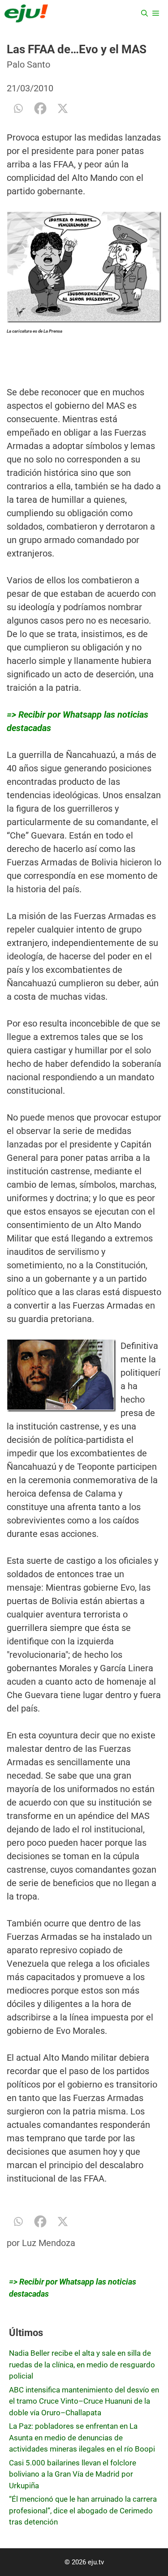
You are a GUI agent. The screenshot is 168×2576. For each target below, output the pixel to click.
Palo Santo (28, 64)
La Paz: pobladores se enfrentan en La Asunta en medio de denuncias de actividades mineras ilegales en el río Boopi (82, 2437)
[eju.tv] (26, 13)
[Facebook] (40, 108)
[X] (63, 108)
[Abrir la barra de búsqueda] (144, 13)
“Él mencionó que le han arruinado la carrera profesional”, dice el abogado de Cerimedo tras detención (83, 2510)
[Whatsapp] (18, 108)
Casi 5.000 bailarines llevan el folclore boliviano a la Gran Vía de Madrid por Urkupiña (73, 2474)
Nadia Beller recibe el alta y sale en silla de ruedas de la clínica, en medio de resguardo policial (82, 2364)
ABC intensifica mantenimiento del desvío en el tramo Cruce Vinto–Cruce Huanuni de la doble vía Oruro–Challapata (84, 2401)
